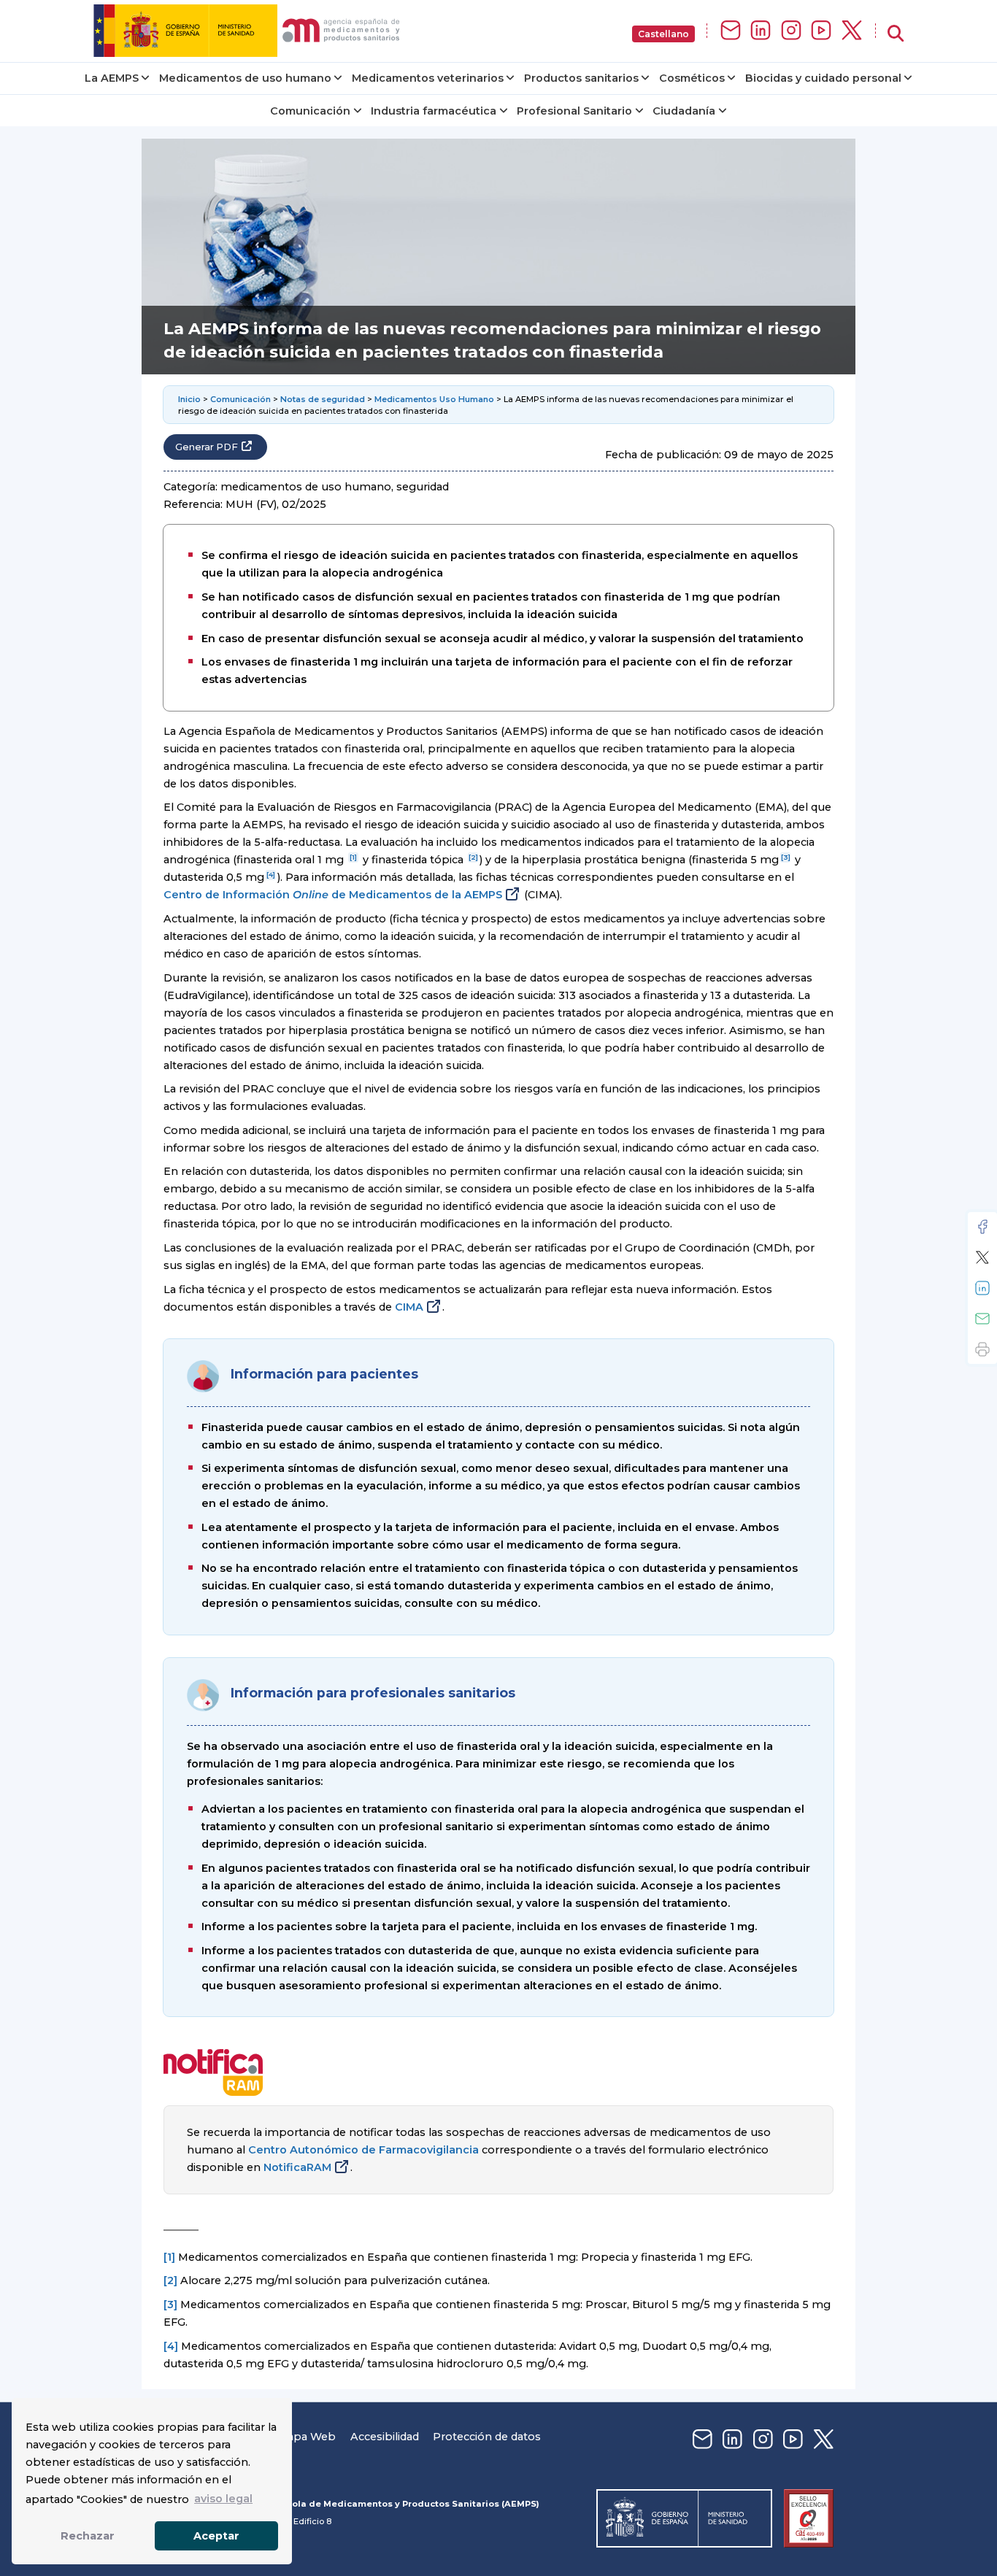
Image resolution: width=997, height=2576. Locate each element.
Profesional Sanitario (574, 111)
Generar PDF (207, 447)
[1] (353, 857)
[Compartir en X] (982, 1257)
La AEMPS (112, 78)
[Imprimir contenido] (982, 1349)
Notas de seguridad (323, 399)
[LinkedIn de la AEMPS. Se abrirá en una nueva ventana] (761, 31)
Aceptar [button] (216, 2536)
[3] (786, 857)
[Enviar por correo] (982, 1319)
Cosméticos (692, 78)
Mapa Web (307, 2437)
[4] (271, 875)
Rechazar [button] (88, 2536)
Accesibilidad (385, 2437)
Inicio (189, 399)
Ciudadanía (684, 111)
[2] (473, 857)
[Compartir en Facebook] (982, 1227)
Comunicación (310, 111)
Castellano (663, 34)
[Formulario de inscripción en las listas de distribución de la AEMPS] (731, 31)
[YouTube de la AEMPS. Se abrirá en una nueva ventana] (821, 31)
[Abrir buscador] (896, 34)
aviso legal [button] (223, 2499)
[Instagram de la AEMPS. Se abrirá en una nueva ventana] (791, 31)
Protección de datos (487, 2437)
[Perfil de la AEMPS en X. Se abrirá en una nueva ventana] (852, 31)
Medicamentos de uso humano (245, 78)
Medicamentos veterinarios (428, 78)
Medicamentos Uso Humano (434, 399)
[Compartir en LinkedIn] (982, 1288)
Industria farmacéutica (434, 111)
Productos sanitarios (581, 78)
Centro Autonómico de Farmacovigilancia (363, 2150)
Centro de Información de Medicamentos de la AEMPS (333, 895)
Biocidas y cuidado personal (823, 78)
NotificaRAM (297, 2167)
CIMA (409, 1307)
